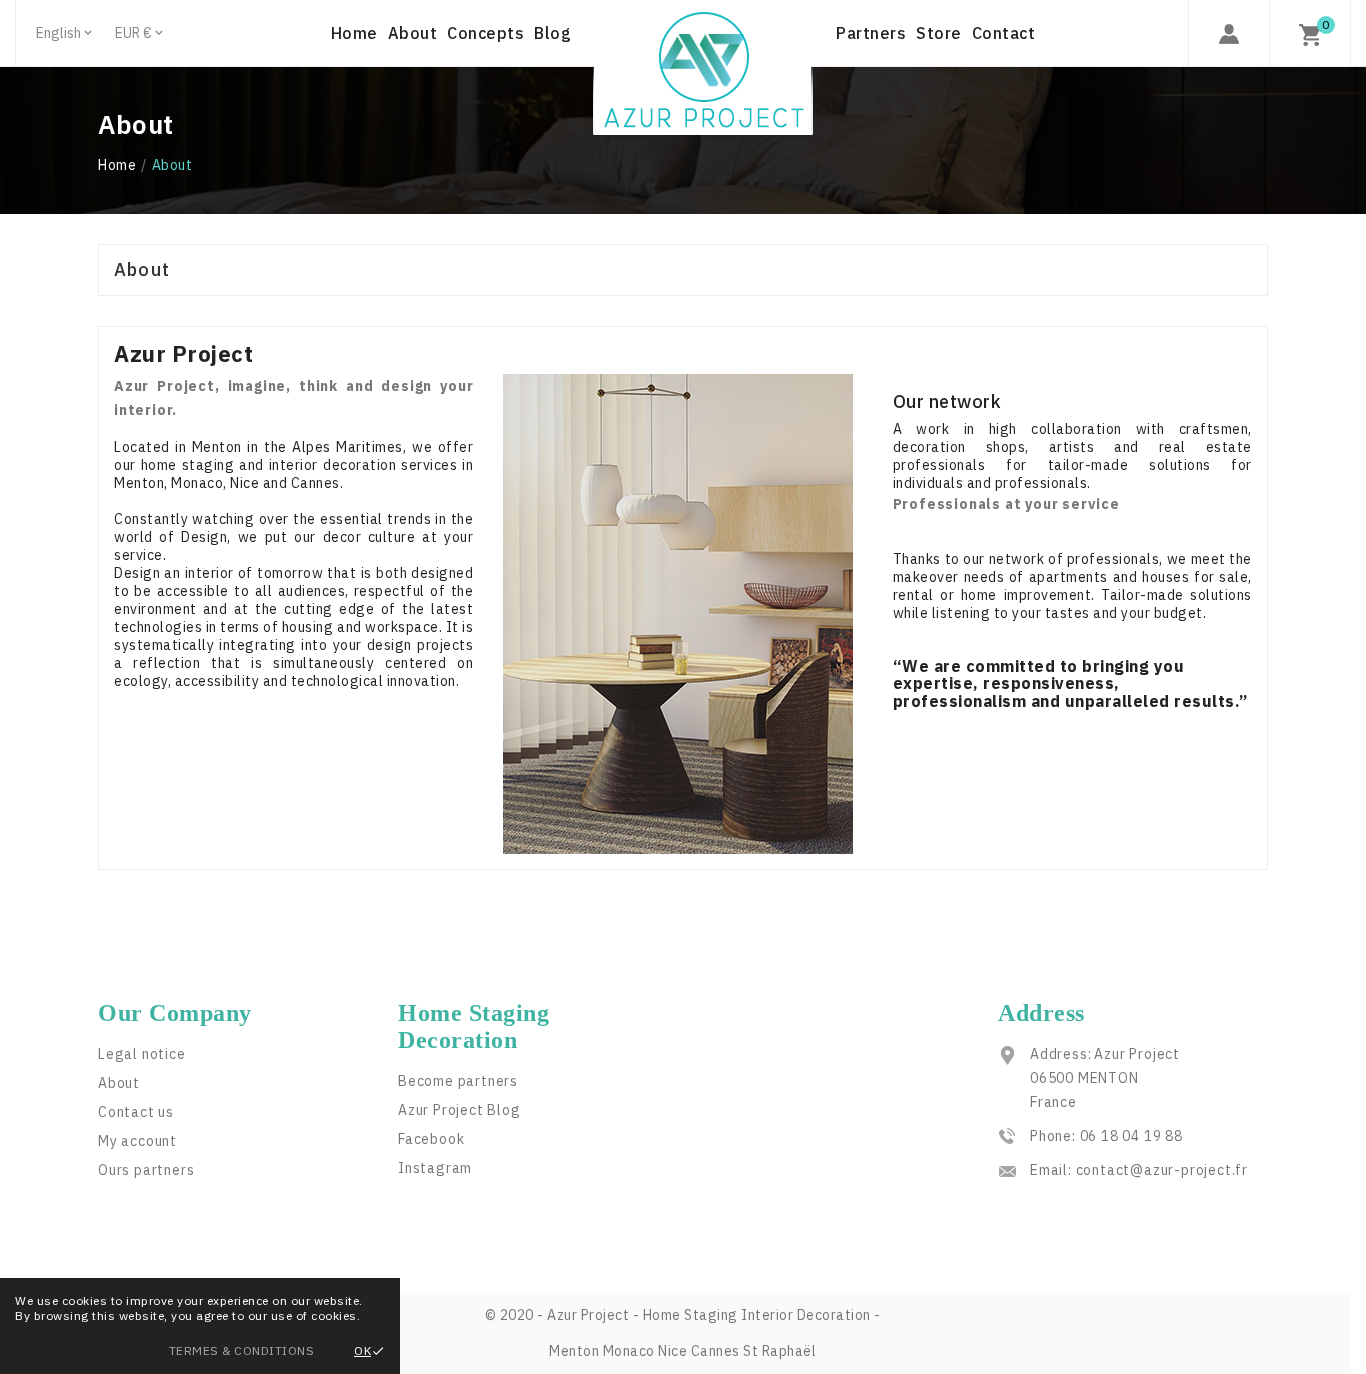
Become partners (458, 1081)
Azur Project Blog (459, 1110)
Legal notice (142, 1054)
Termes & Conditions (242, 1350)
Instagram (435, 1168)
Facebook (431, 1139)
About (119, 1083)
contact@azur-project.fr (1162, 1170)
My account (137, 1141)
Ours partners (146, 1170)
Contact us (136, 1112)
